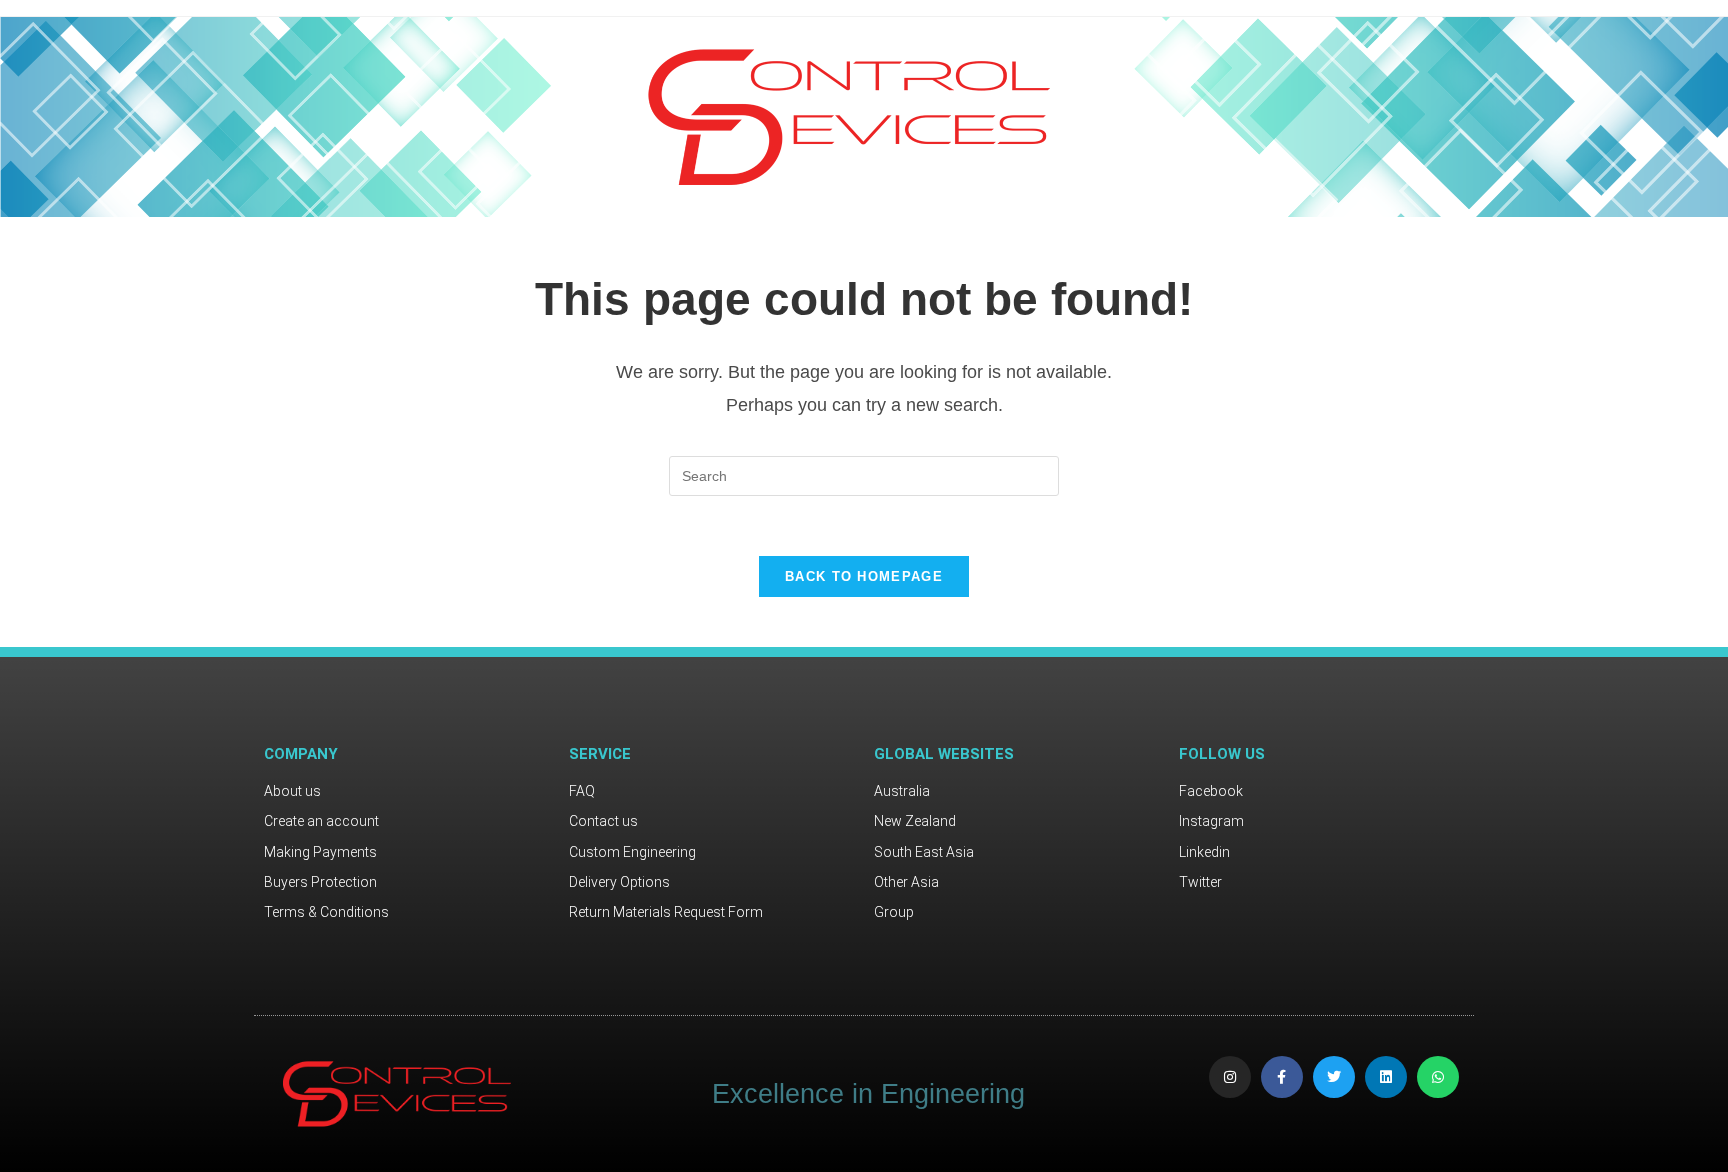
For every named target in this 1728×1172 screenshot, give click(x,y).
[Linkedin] (1386, 1077)
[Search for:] (864, 475)
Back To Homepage (864, 576)
